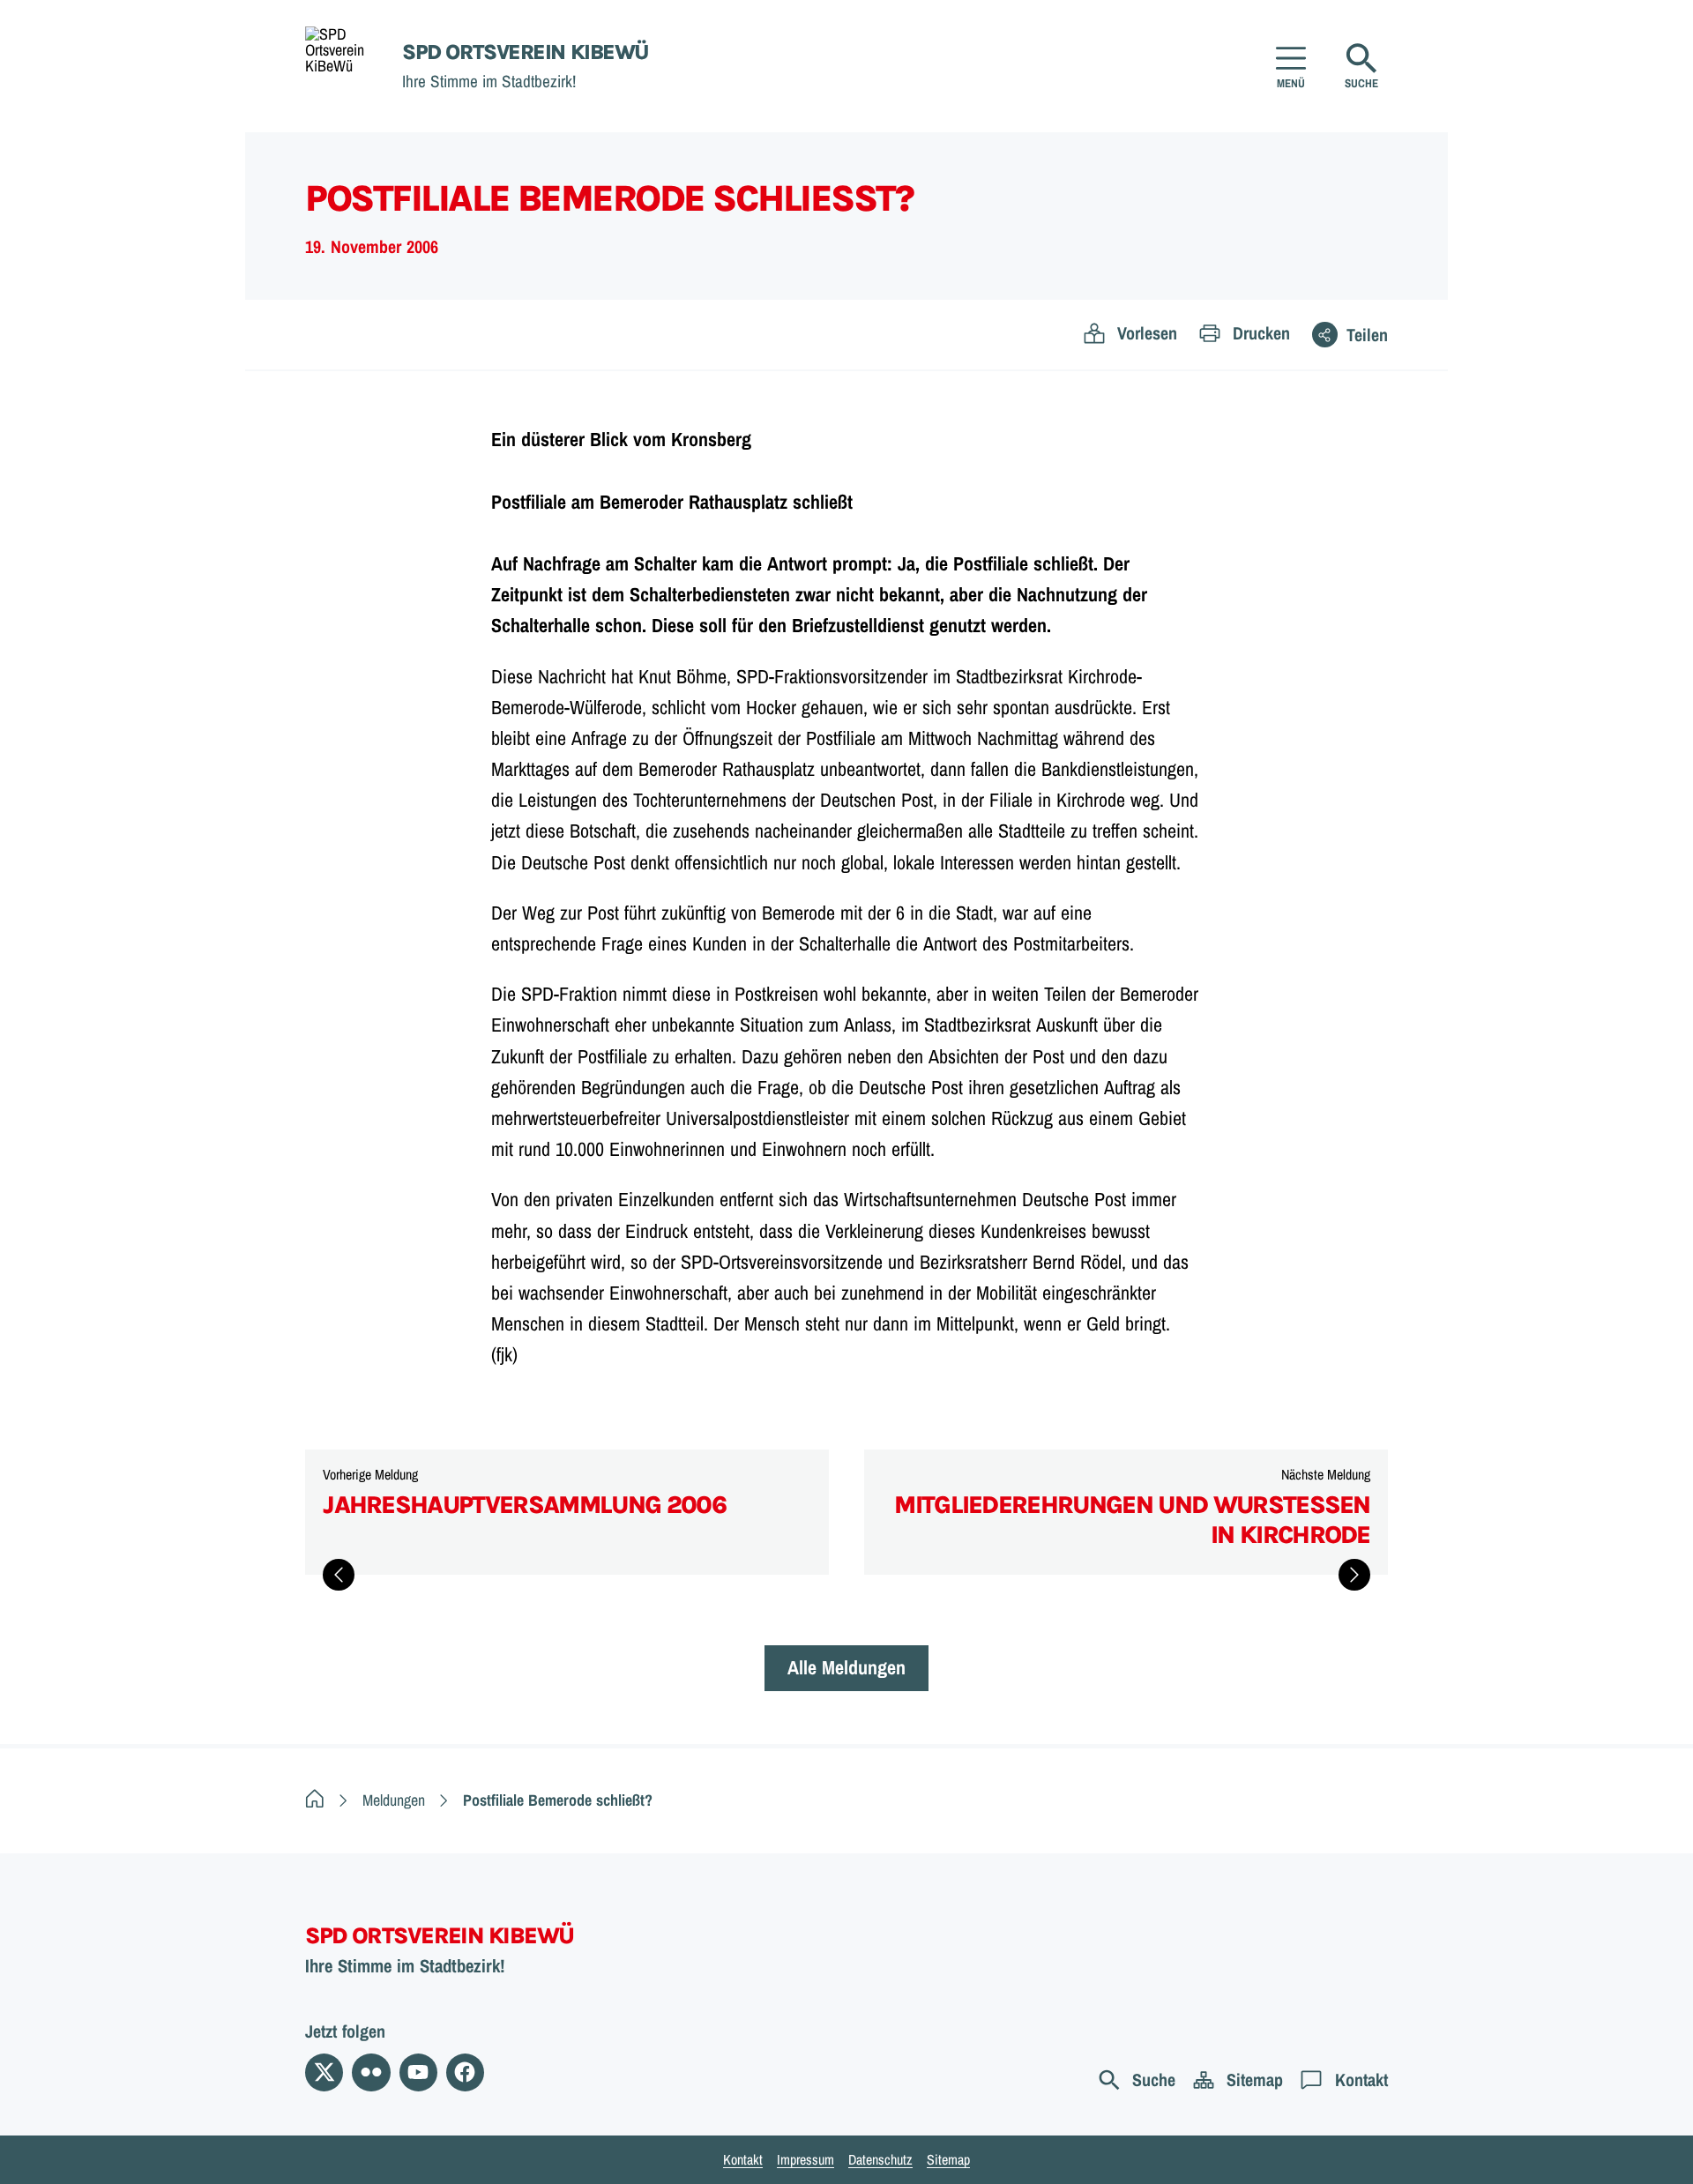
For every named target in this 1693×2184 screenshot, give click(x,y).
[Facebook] (465, 2072)
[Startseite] (315, 1800)
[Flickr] (371, 2072)
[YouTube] (418, 2072)
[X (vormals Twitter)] (324, 2072)
